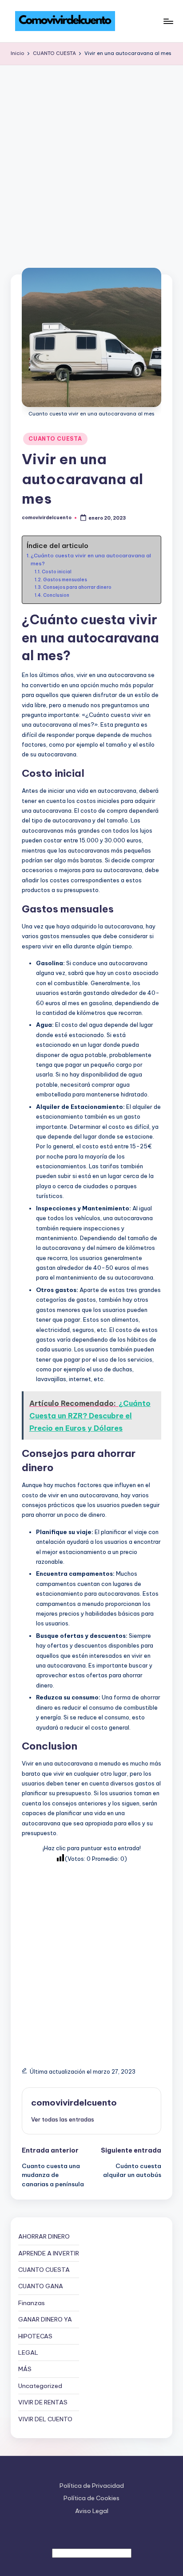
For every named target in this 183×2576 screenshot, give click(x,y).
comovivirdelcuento (74, 2102)
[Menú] (168, 21)
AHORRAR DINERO (44, 2236)
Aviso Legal (92, 2511)
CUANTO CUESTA (55, 439)
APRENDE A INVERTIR (49, 2253)
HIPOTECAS (35, 2336)
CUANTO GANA (41, 2286)
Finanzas (32, 2303)
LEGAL (28, 2353)
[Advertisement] (91, 161)
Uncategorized (40, 2386)
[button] (63, 2119)
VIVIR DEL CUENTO (45, 2419)
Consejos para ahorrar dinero (77, 587)
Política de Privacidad (92, 2486)
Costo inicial (57, 572)
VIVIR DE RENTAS (43, 2402)
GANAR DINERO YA (45, 2319)
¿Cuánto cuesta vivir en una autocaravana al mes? (91, 559)
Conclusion (56, 595)
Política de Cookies (91, 2498)
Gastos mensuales (65, 580)
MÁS (25, 2369)
